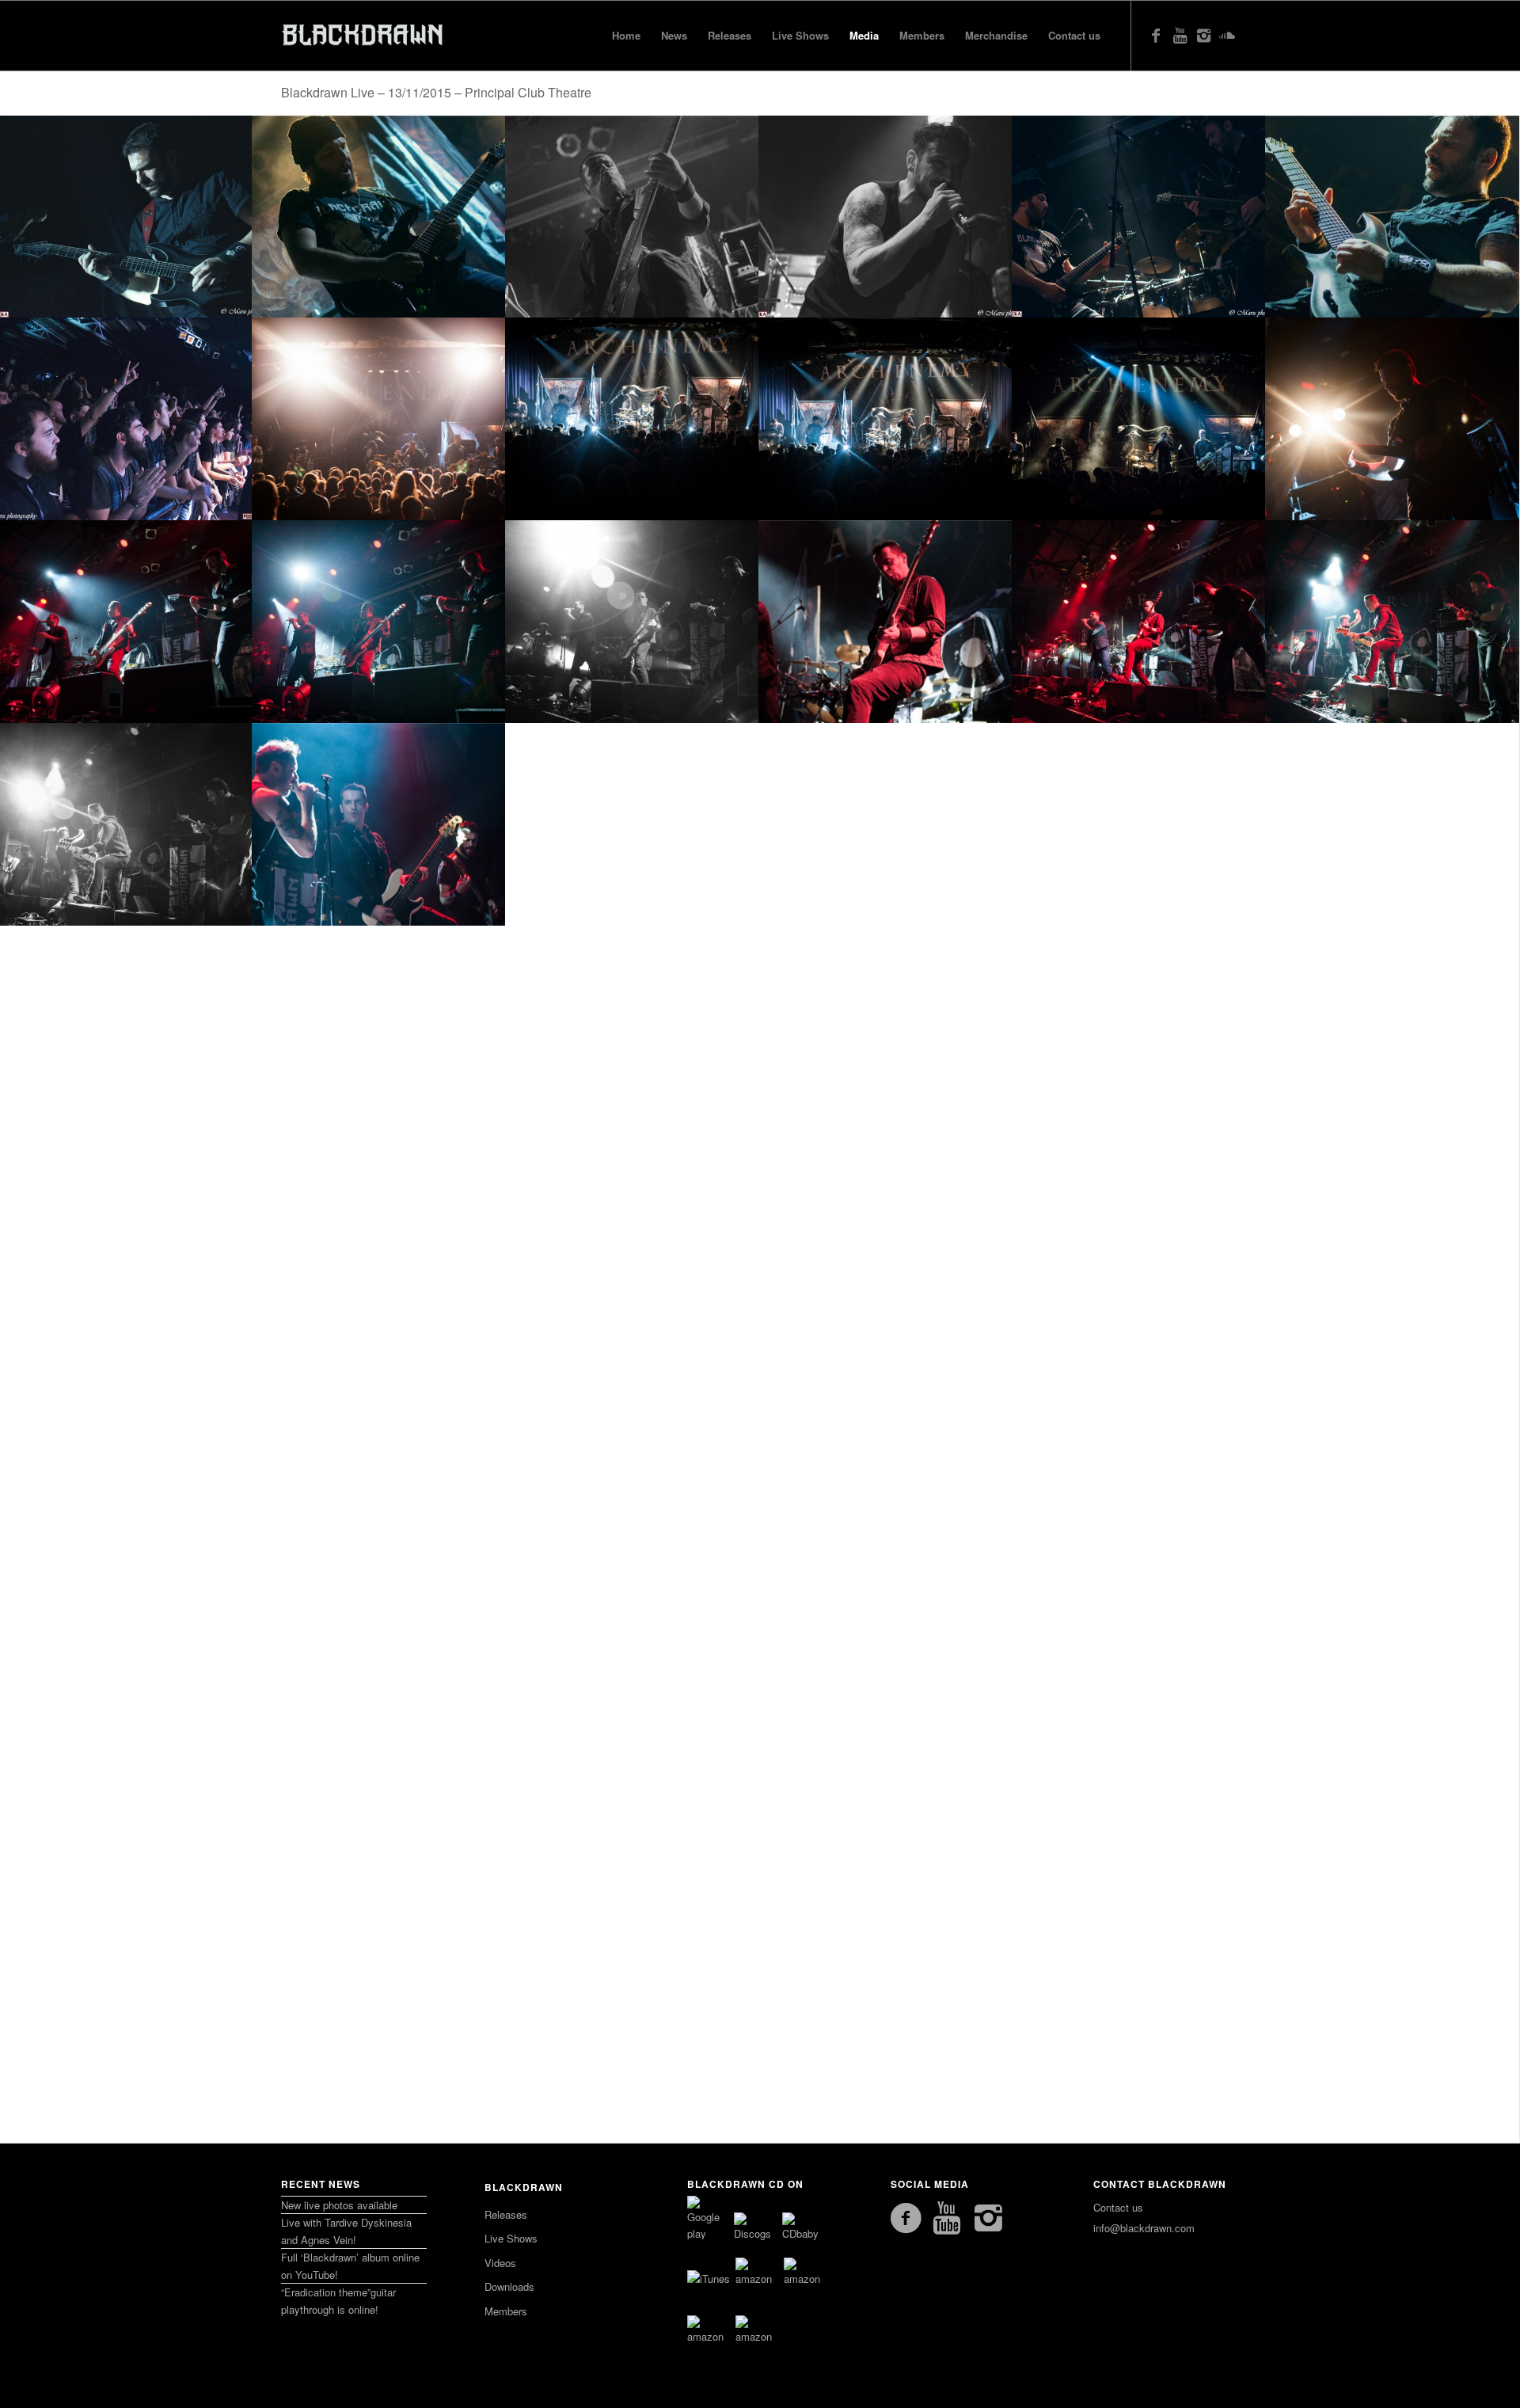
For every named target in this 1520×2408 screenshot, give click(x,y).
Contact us (1118, 2207)
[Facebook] (1156, 35)
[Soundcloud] (1227, 35)
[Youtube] (1180, 35)
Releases (506, 2214)
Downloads (509, 2286)
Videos (500, 2263)
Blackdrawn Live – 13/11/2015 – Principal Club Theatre (436, 92)
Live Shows (511, 2238)
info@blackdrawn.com (1144, 2228)
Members (506, 2311)
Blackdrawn (524, 2187)
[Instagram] (1203, 35)
